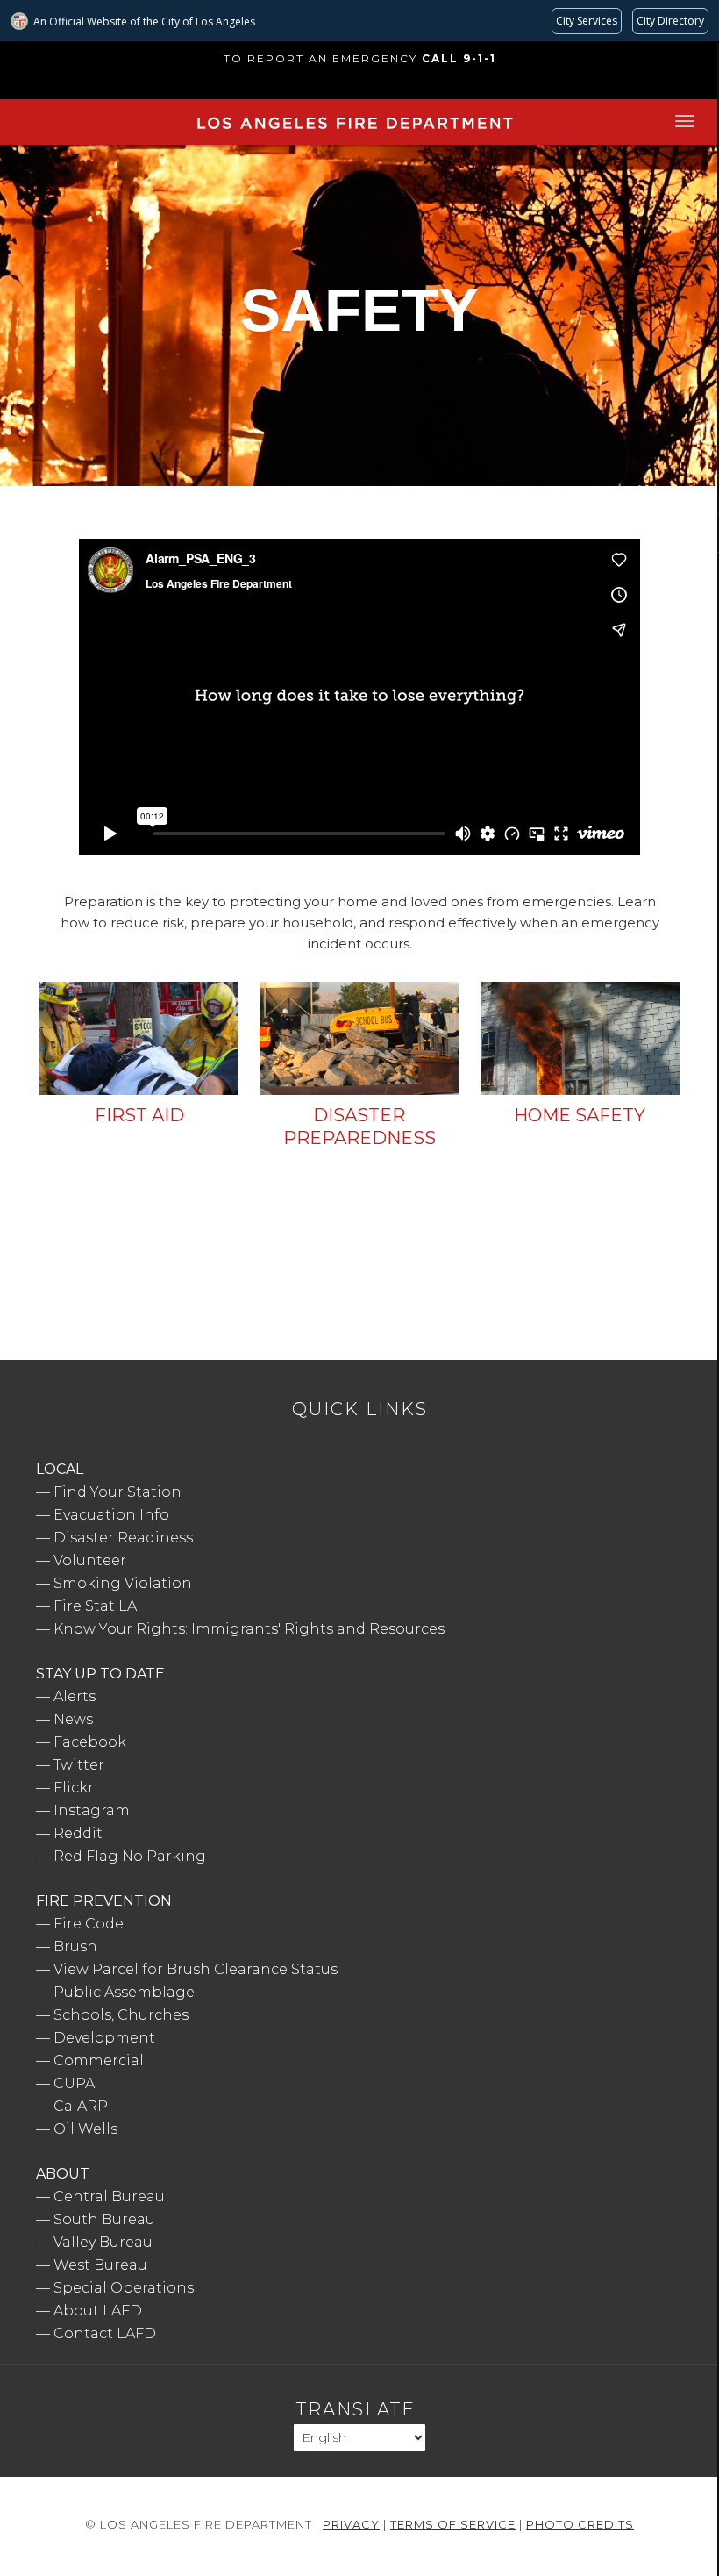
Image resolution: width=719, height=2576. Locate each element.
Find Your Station (117, 1492)
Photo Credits (580, 2524)
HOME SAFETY (580, 1115)
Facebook (90, 1742)
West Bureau (100, 2265)
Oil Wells (85, 2129)
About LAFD (98, 2311)
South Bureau (104, 2219)
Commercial (99, 2061)
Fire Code (89, 1924)
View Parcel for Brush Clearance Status (196, 1969)
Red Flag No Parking (130, 1856)
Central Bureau (109, 2197)
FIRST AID (139, 1115)
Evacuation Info (111, 1515)
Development (104, 2038)
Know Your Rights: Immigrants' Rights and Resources (249, 1629)
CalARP (81, 2106)
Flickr (74, 1788)
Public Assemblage (124, 1992)
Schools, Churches (121, 2015)
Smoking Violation (123, 1583)
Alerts (75, 1696)
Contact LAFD (105, 2333)
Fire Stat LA (95, 1606)
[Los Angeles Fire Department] (354, 132)
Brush (75, 1946)
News (73, 1719)
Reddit (78, 1833)
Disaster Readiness (123, 1538)
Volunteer (90, 1560)
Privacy (351, 2524)
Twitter (79, 1765)
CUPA (74, 2083)
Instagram (92, 1810)
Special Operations (124, 2288)
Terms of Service (453, 2524)
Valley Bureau (103, 2242)
